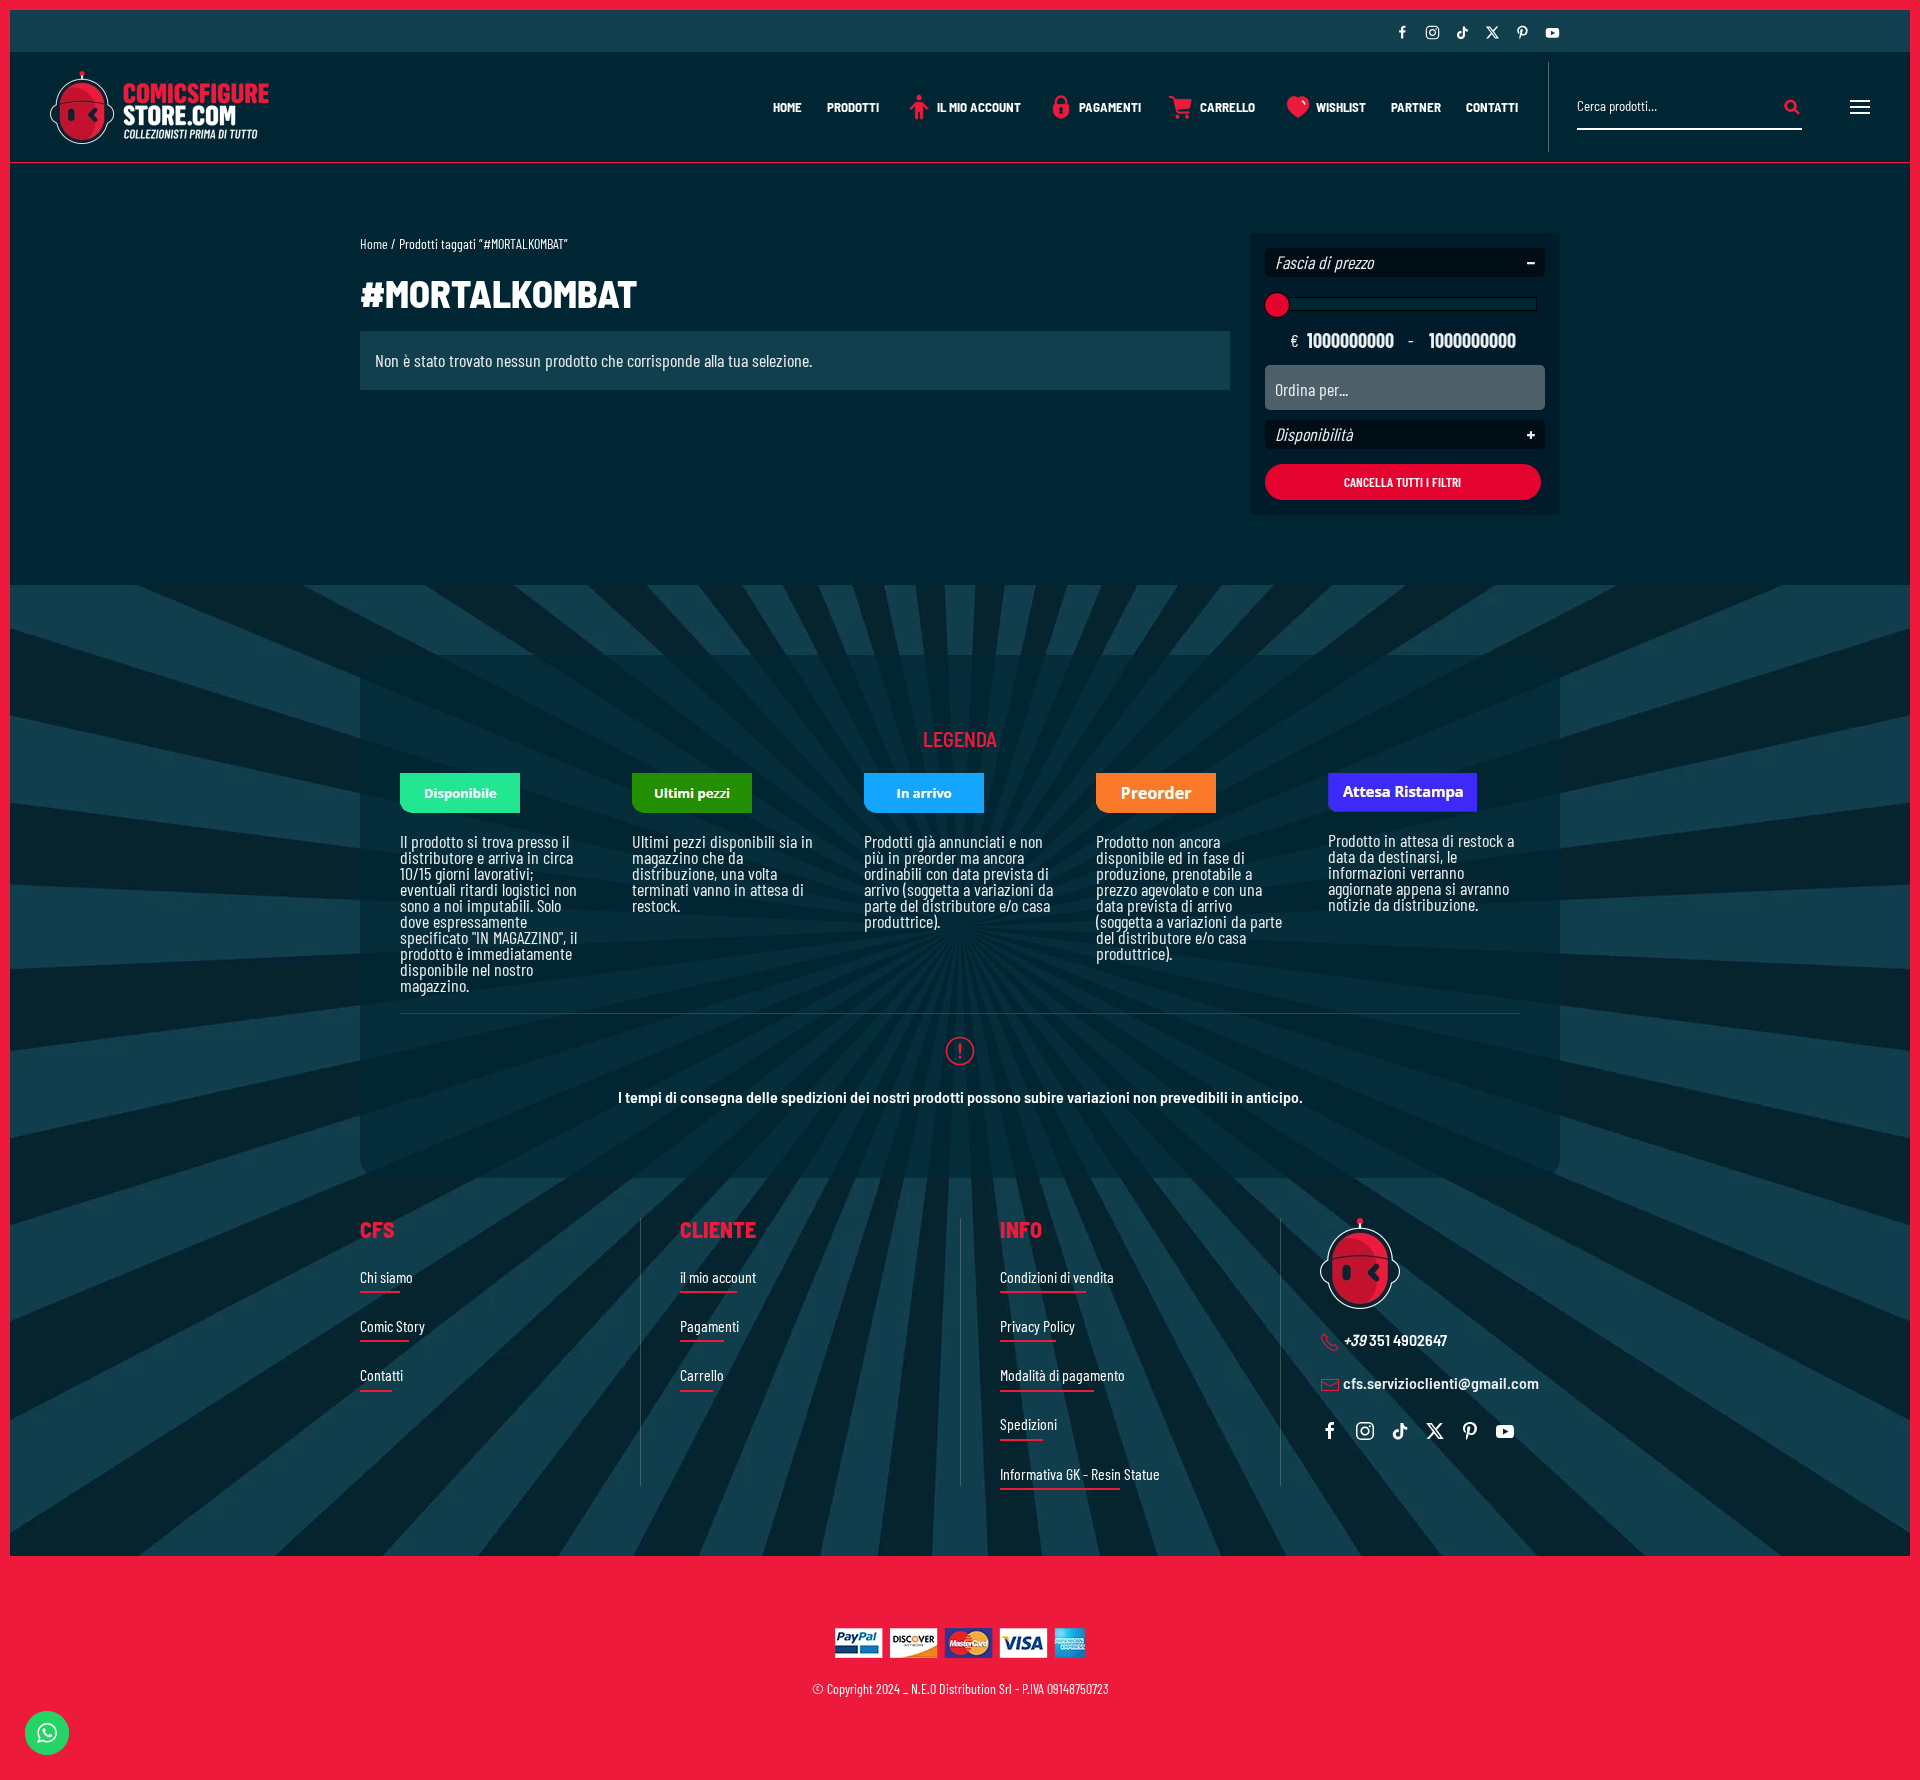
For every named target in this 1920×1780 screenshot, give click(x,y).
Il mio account (979, 107)
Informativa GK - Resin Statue (1080, 1473)
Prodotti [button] (853, 107)
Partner (1416, 107)
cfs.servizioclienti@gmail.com (1441, 1382)
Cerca (1792, 107)
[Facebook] (1402, 30)
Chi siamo (386, 1276)
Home (787, 107)
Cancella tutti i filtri (1402, 482)
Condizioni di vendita (1057, 1276)
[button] (1860, 107)
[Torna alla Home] (160, 107)
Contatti (1492, 107)
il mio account (718, 1276)
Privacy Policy (1037, 1325)
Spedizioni (1028, 1423)
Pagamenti (1110, 107)
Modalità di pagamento (1062, 1374)
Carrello (1227, 107)
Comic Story (392, 1325)
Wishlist (1341, 107)
